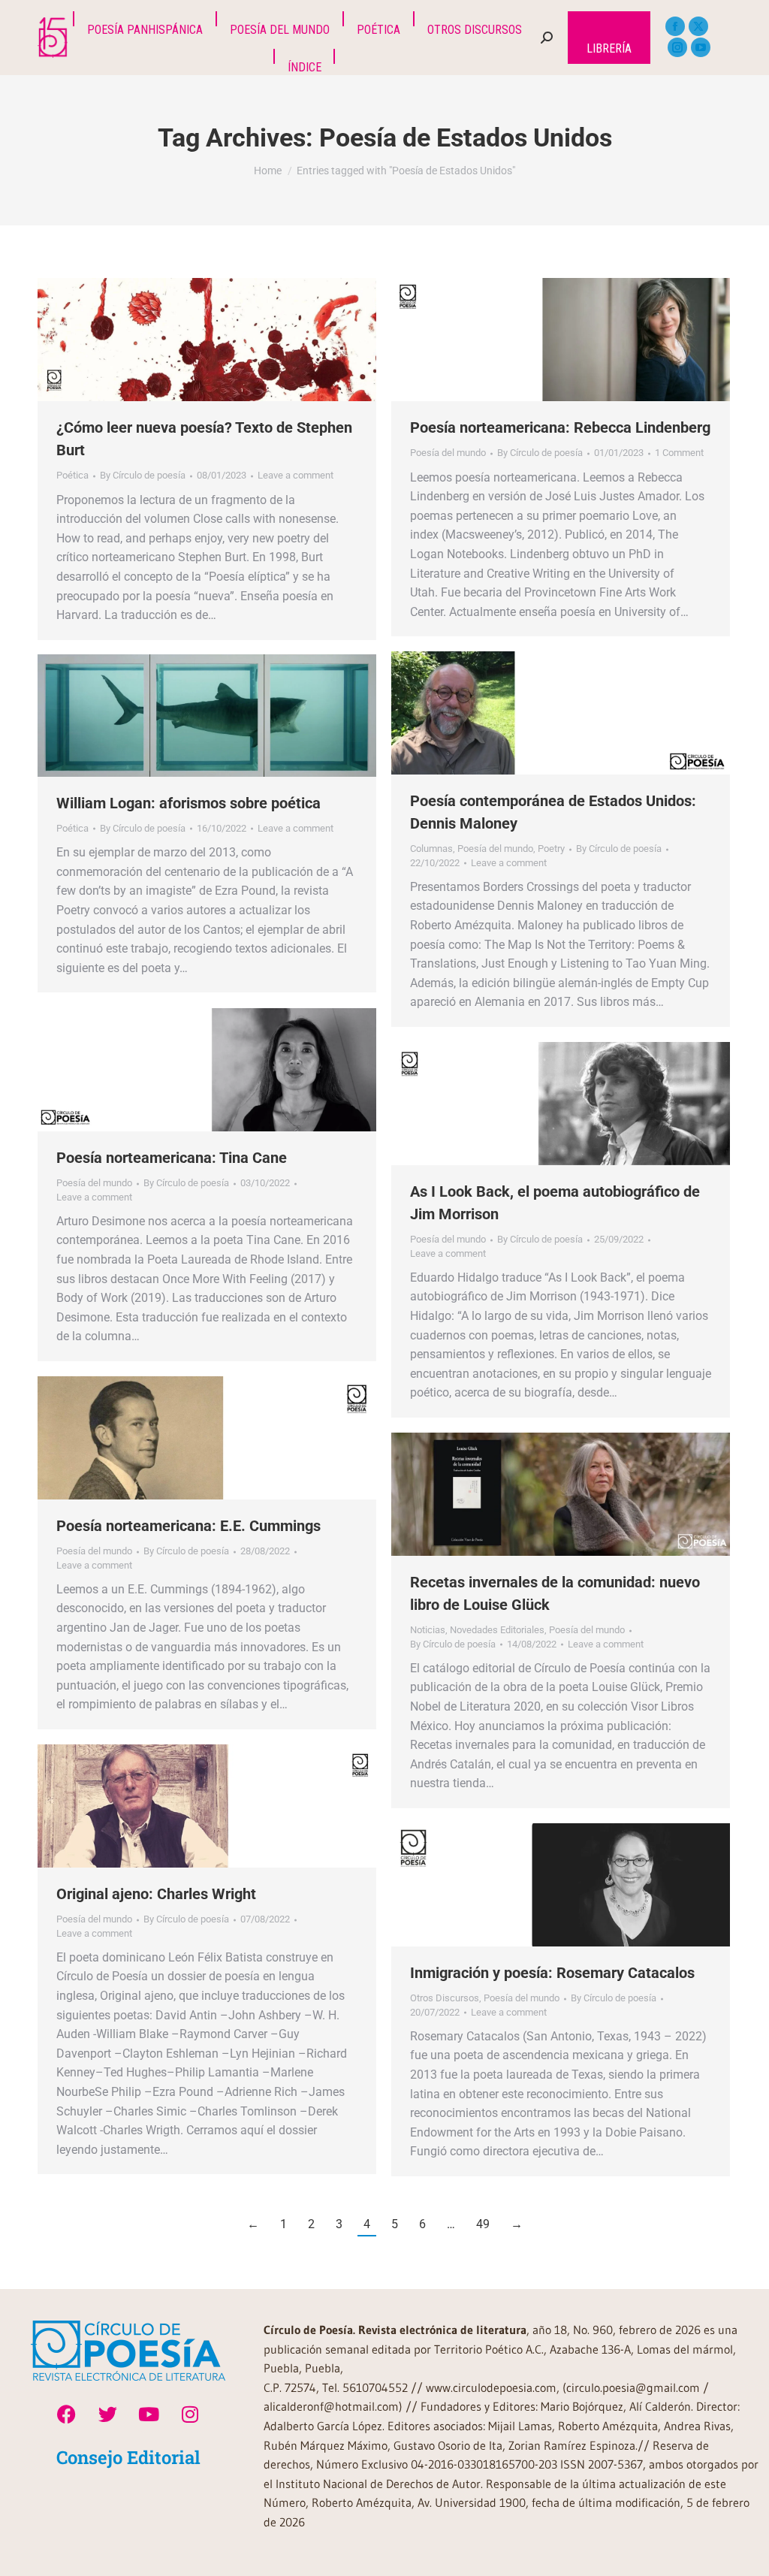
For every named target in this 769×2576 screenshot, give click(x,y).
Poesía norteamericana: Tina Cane (172, 1158)
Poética (72, 475)
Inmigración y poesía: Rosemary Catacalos (552, 1973)
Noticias (428, 1630)
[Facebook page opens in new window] (675, 26)
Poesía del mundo (448, 453)
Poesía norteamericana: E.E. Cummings (188, 1526)
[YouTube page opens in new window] (701, 47)
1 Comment (679, 453)
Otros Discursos (445, 1998)
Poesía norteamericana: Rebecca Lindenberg (560, 427)
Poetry (551, 849)
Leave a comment (296, 475)
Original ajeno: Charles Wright (156, 1894)
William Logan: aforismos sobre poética (188, 803)
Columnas (431, 849)
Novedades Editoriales (497, 1630)
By (143, 475)
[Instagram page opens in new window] (677, 47)
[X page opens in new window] (698, 26)
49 (483, 2224)
